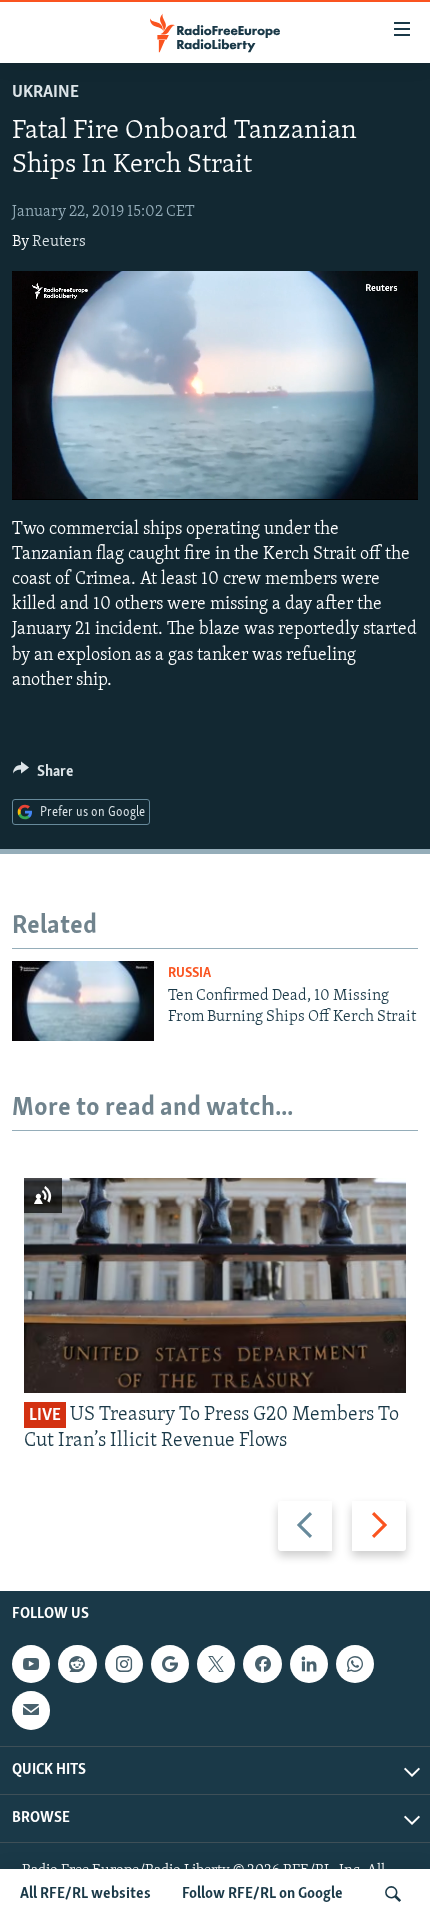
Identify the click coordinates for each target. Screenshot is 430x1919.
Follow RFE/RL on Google (262, 1894)
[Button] (43, 776)
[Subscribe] (31, 1710)
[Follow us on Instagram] (124, 1664)
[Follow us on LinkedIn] (309, 1664)
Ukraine (45, 93)
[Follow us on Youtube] (31, 1664)
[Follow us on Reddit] (77, 1664)
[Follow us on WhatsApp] (355, 1664)
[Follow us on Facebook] (262, 1664)
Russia (189, 973)
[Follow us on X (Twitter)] (216, 1664)
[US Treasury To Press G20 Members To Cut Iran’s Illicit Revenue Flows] (215, 1285)
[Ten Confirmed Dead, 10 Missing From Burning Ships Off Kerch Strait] (83, 1001)
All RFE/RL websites (85, 1894)
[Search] (393, 1894)
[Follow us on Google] (170, 1664)
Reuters (59, 242)
